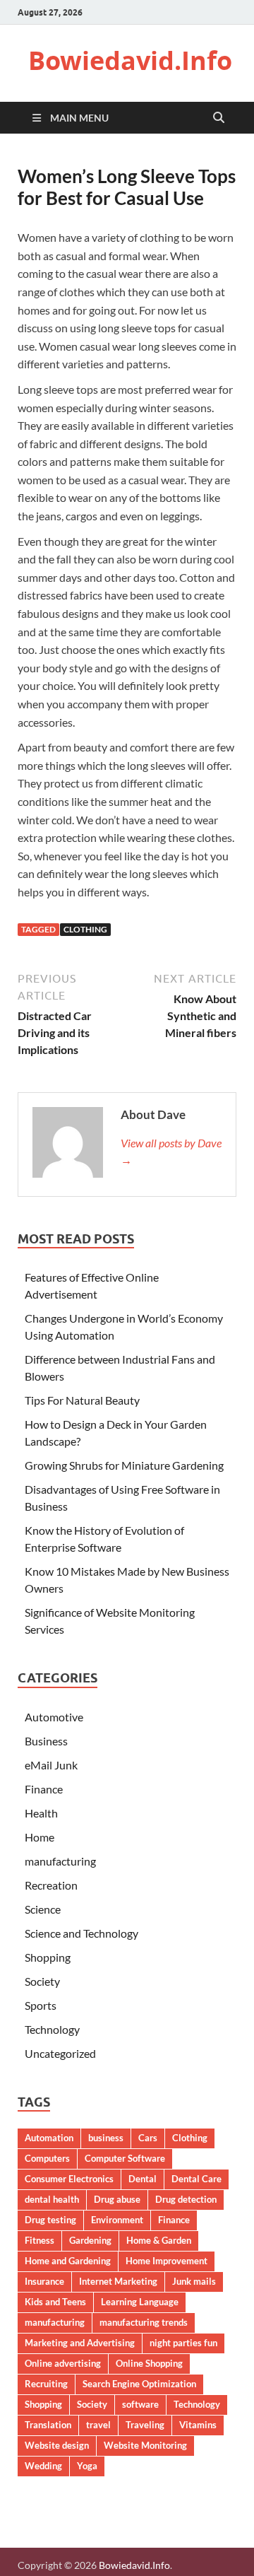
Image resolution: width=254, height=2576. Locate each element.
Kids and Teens (55, 2302)
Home (40, 1837)
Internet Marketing (118, 2281)
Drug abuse (117, 2199)
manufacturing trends (144, 2322)
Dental (143, 2179)
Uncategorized (60, 2053)
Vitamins (198, 2425)
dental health (52, 2199)
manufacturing (60, 1861)
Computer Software (125, 2158)
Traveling (145, 2425)
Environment (117, 2220)
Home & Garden (159, 2240)
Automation (49, 2138)
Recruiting (46, 2384)
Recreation (51, 1885)
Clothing (85, 929)
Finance (44, 1789)
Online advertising (63, 2363)
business (106, 2138)
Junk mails (194, 2281)
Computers (47, 2158)
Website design (57, 2445)
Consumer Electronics (69, 2179)
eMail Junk (51, 1765)
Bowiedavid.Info (130, 60)
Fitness (40, 2240)
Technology (52, 2029)
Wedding (43, 2466)
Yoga (87, 2466)
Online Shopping (149, 2363)
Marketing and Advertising (80, 2343)
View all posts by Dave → (171, 1151)
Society (42, 1981)
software (140, 2404)
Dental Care (196, 2179)
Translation (48, 2425)
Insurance (44, 2281)
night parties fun (183, 2343)
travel (98, 2425)
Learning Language (140, 2302)
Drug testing (50, 2220)
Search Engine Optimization (139, 2384)
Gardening (90, 2240)
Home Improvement (167, 2261)
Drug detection (186, 2199)
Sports (41, 2005)
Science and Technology (81, 1933)
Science (43, 1909)
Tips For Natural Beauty (82, 1400)
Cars (148, 2138)
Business (46, 1741)
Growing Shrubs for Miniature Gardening (124, 1465)
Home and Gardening (68, 2261)
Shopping (48, 1957)
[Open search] (219, 118)
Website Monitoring (145, 2445)
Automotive (54, 1717)
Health (41, 1813)
